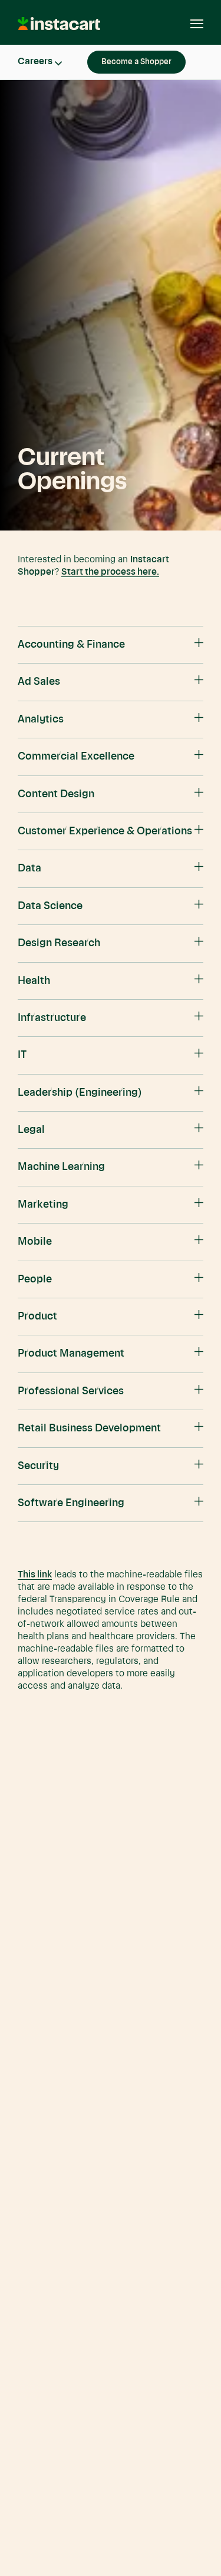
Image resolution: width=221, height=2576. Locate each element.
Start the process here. (110, 572)
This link (35, 1575)
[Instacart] (60, 28)
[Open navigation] (191, 24)
